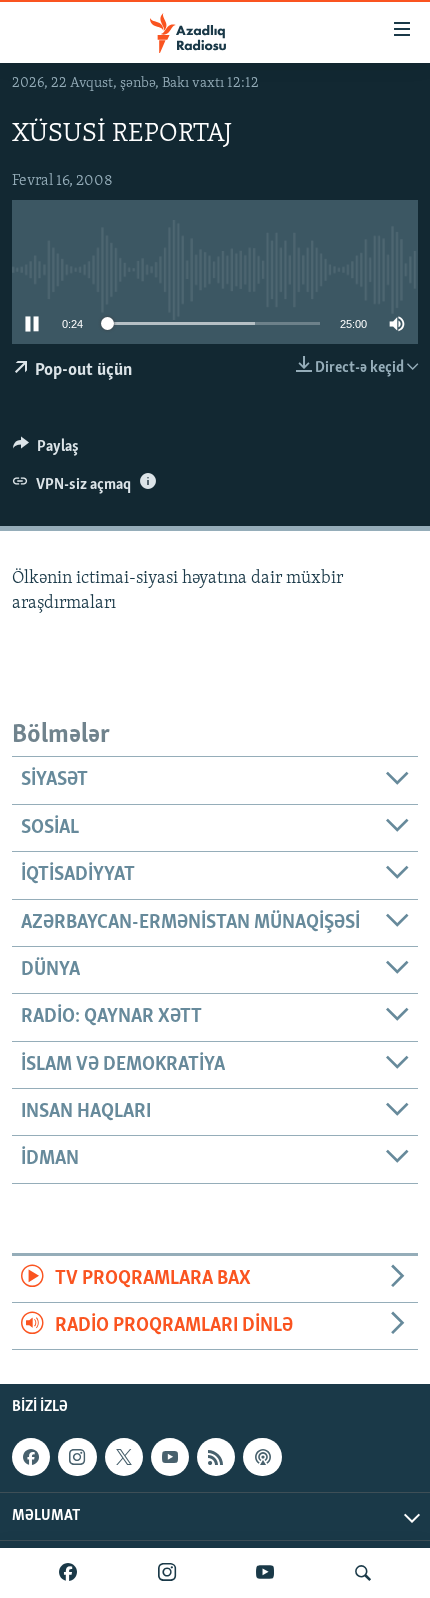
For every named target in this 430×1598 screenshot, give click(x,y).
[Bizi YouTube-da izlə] (265, 1573)
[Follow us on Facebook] (31, 1457)
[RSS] (216, 1457)
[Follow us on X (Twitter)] (124, 1457)
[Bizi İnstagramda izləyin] (167, 1573)
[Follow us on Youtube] (170, 1457)
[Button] (46, 451)
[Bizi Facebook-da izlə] (68, 1573)
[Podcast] (262, 1457)
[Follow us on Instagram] (77, 1457)
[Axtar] (363, 1573)
